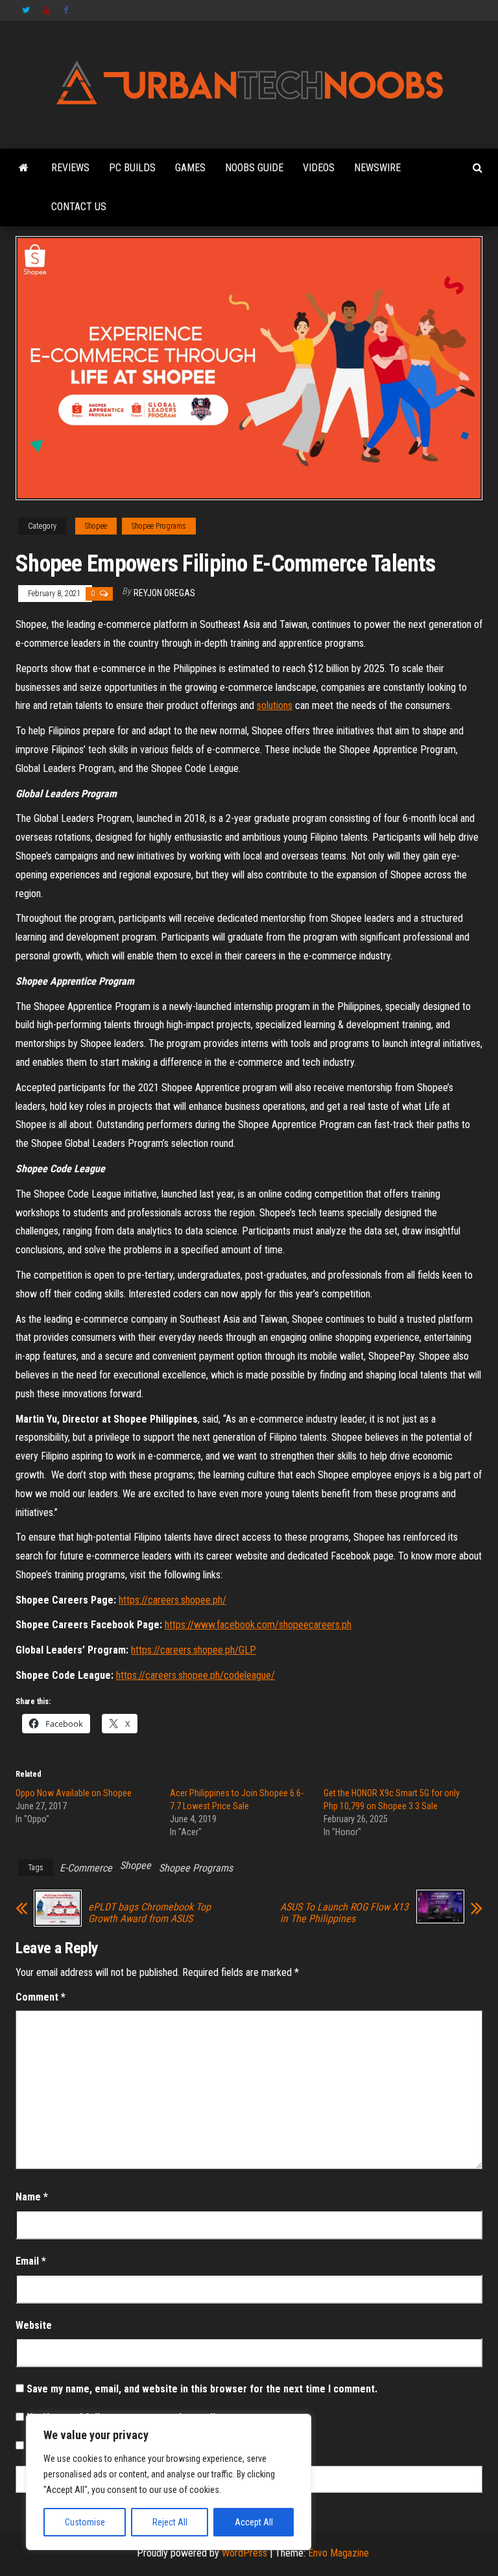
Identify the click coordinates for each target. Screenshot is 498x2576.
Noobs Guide (254, 168)
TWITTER (26, 10)
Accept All (254, 2522)
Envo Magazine (338, 2553)
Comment (41, 1997)
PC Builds (132, 168)
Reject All (170, 2522)
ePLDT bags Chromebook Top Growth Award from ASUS (149, 1913)
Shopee (96, 526)
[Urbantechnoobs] (24, 168)
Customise (85, 2522)
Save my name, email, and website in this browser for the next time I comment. (202, 2389)
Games (190, 168)
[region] (169, 2482)
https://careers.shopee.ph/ (172, 1600)
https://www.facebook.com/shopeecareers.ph (258, 1625)
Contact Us (79, 207)
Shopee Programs (159, 526)
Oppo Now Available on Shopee (74, 1793)
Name (32, 2197)
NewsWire (377, 168)
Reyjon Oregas (164, 593)
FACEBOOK (67, 10)
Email (31, 2261)
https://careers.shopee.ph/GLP (194, 1650)
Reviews (70, 168)
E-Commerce (86, 1868)
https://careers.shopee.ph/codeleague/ (196, 1675)
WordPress (244, 2553)
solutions (275, 705)
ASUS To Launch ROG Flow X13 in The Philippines (344, 1913)
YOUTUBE (47, 10)
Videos (319, 168)
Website (34, 2325)
